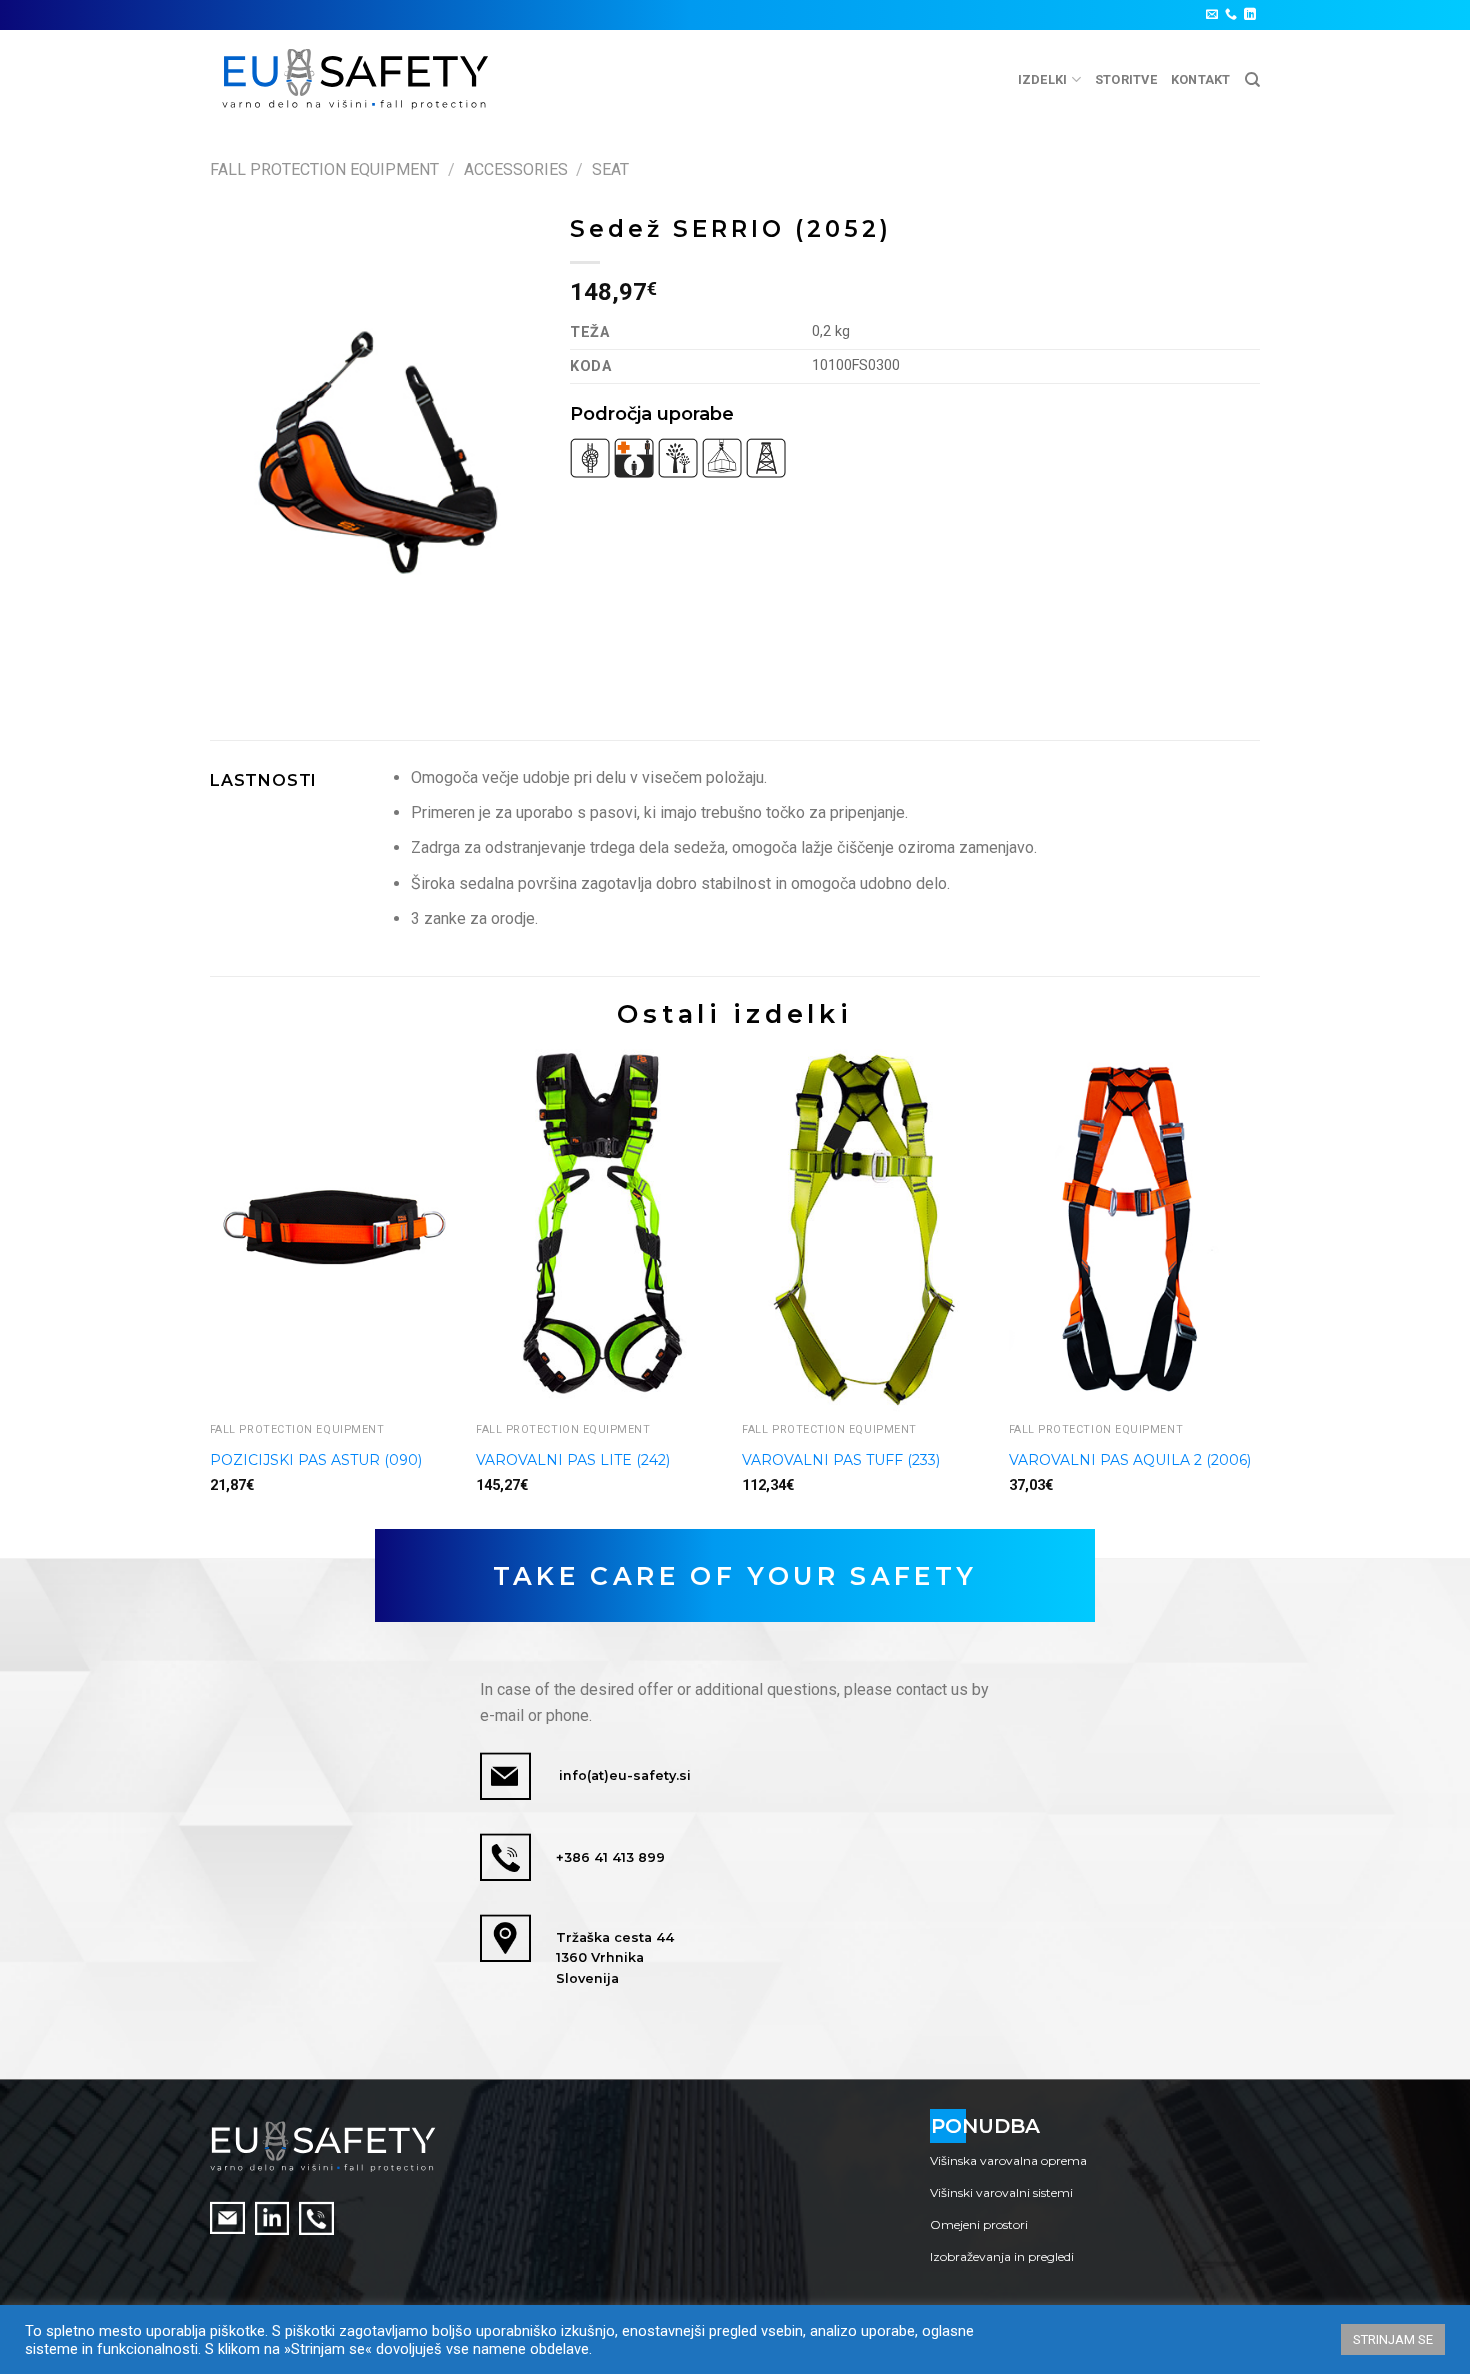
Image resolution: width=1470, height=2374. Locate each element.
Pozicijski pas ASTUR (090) (316, 1460)
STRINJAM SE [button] (1393, 2339)
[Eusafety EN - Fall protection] (356, 79)
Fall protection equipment (324, 169)
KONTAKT (1201, 79)
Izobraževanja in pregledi (1002, 2256)
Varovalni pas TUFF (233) (841, 1460)
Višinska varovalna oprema (1008, 2160)
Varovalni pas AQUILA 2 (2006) (1130, 1460)
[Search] (1252, 80)
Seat (610, 169)
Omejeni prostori (979, 2224)
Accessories (516, 169)
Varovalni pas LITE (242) (573, 1460)
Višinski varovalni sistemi (1001, 2192)
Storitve (1126, 79)
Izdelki (1043, 79)
